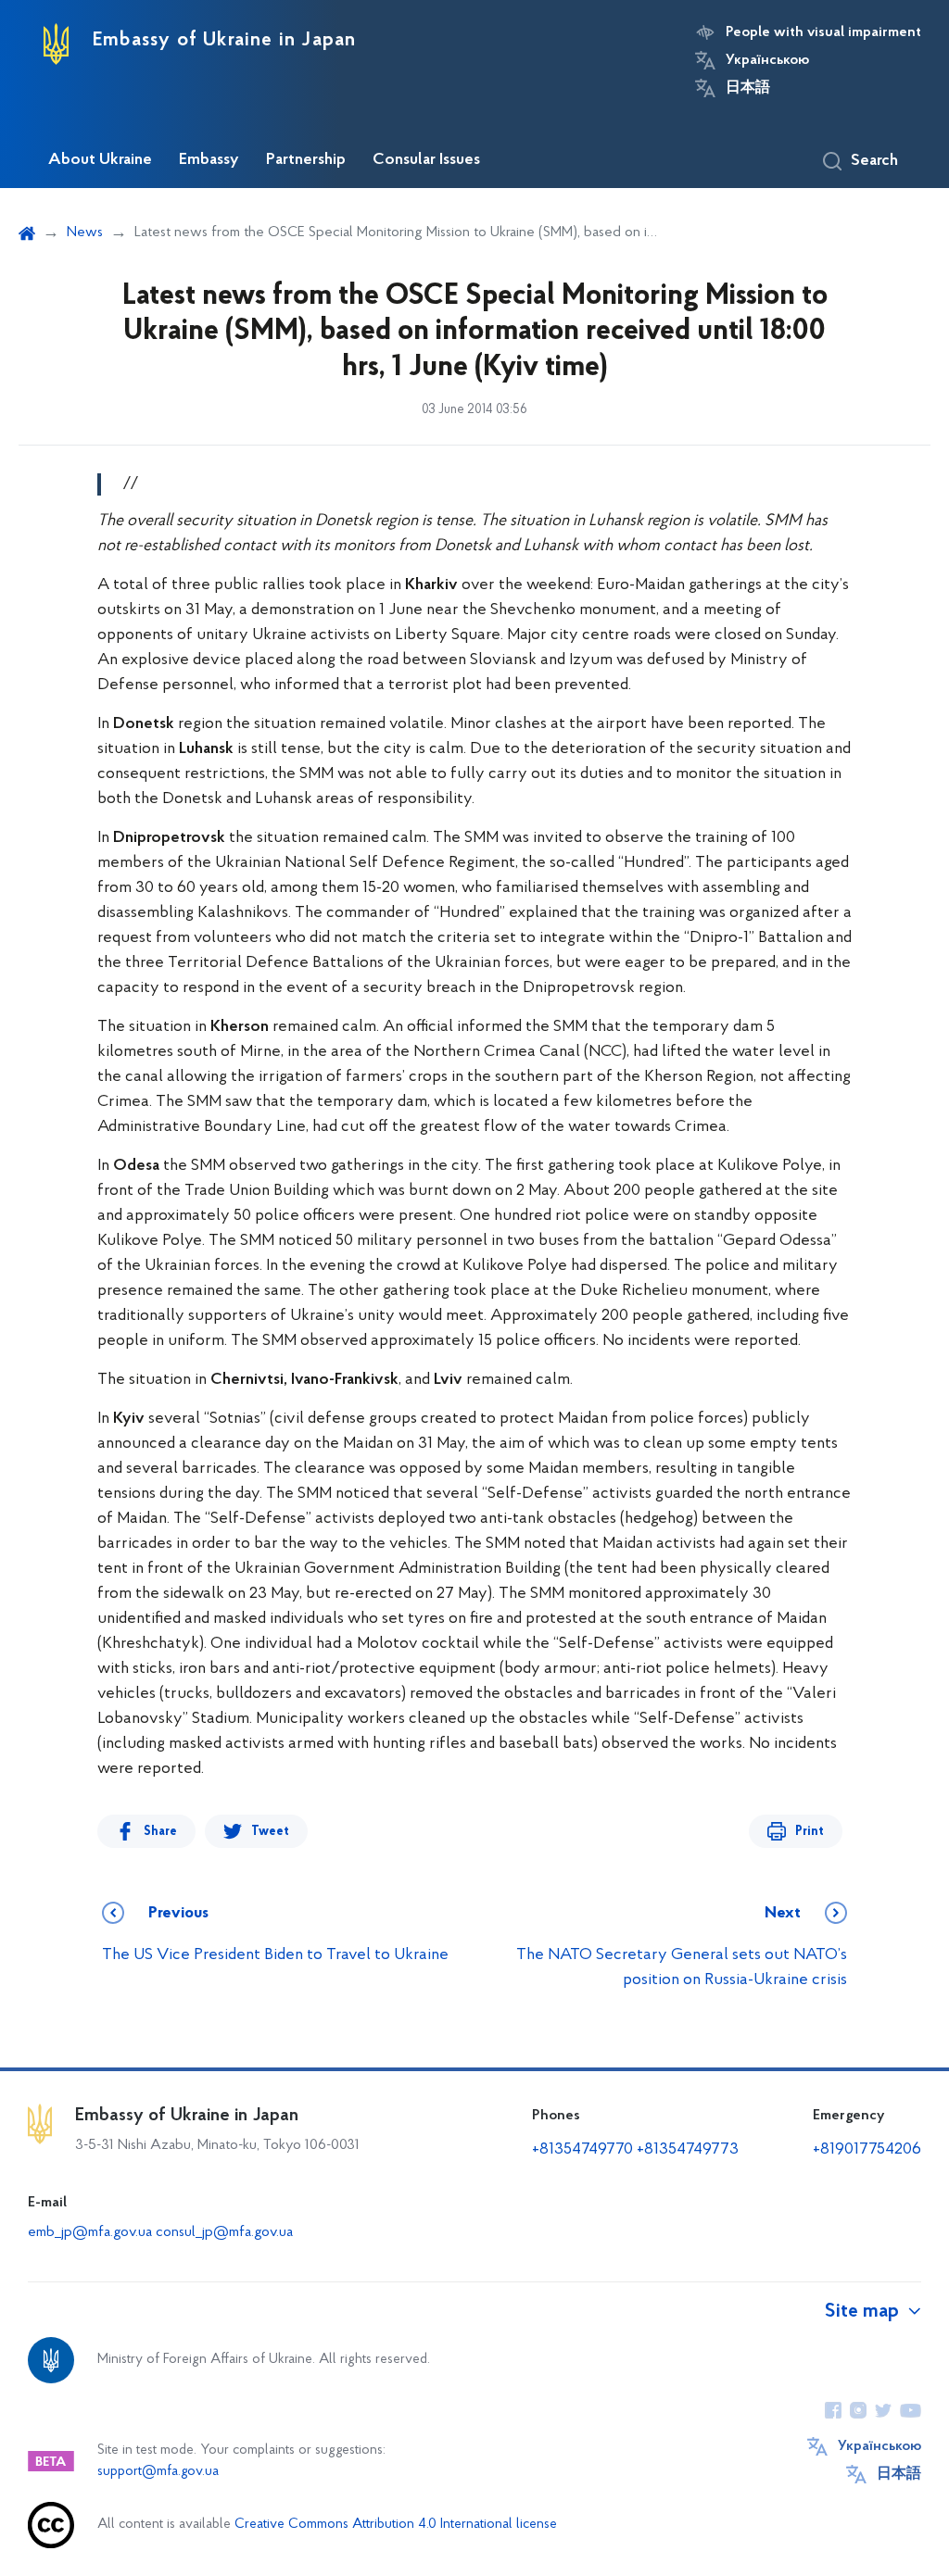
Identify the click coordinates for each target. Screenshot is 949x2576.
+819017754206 (867, 2150)
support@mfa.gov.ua (158, 2472)
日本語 (748, 88)
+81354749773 (688, 2150)
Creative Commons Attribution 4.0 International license (396, 2525)
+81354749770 (582, 2150)
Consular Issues (426, 160)
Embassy (209, 160)
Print (810, 1832)
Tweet (270, 1832)
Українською (767, 60)
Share (160, 1832)
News (85, 232)
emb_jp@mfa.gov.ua (90, 2232)
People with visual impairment (823, 32)
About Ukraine (100, 160)
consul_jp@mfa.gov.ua (224, 2232)
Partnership (306, 160)
